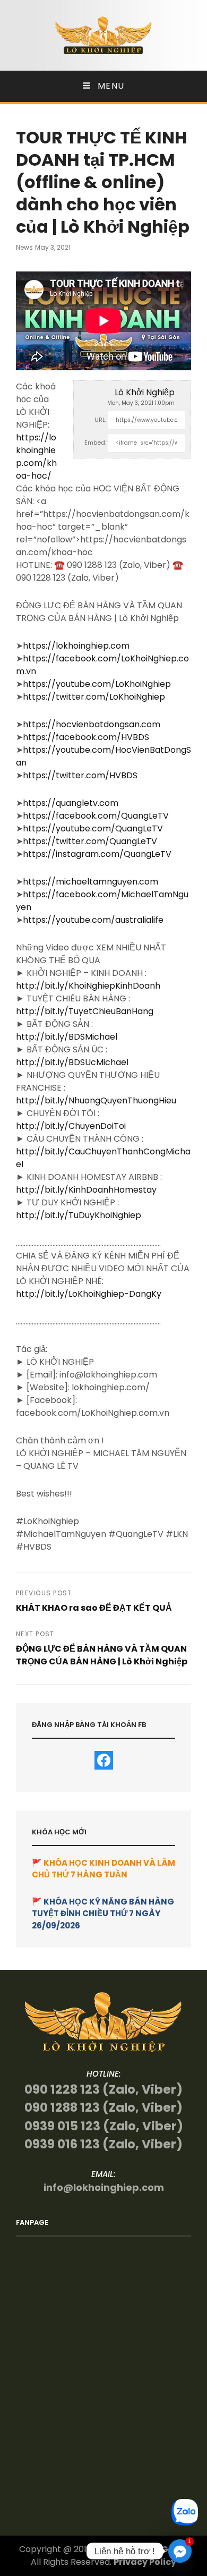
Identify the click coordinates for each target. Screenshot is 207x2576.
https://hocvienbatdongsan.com (92, 724)
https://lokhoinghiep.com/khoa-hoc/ (36, 457)
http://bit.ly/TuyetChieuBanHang (85, 1011)
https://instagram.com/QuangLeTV (97, 854)
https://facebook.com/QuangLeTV (96, 816)
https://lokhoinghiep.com (76, 646)
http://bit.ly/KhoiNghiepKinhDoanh (88, 986)
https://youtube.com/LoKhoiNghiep (97, 684)
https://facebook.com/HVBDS (86, 737)
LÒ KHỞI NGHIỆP (153, 2549)
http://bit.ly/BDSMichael (67, 1037)
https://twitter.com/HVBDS (80, 775)
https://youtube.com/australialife (93, 920)
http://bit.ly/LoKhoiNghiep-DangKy (89, 1294)
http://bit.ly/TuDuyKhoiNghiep (79, 1215)
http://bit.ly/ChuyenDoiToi (71, 1126)
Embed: (95, 443)
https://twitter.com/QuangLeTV (90, 841)
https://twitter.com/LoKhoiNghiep (94, 697)
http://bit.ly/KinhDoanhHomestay (86, 1190)
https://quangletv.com (71, 803)
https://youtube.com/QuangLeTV (93, 828)
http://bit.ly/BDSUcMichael (72, 1062)
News (24, 247)
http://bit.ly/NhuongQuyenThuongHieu (96, 1100)
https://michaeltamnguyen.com (90, 882)
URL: (100, 420)
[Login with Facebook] (104, 1760)
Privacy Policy (145, 2562)
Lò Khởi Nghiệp (145, 392)
